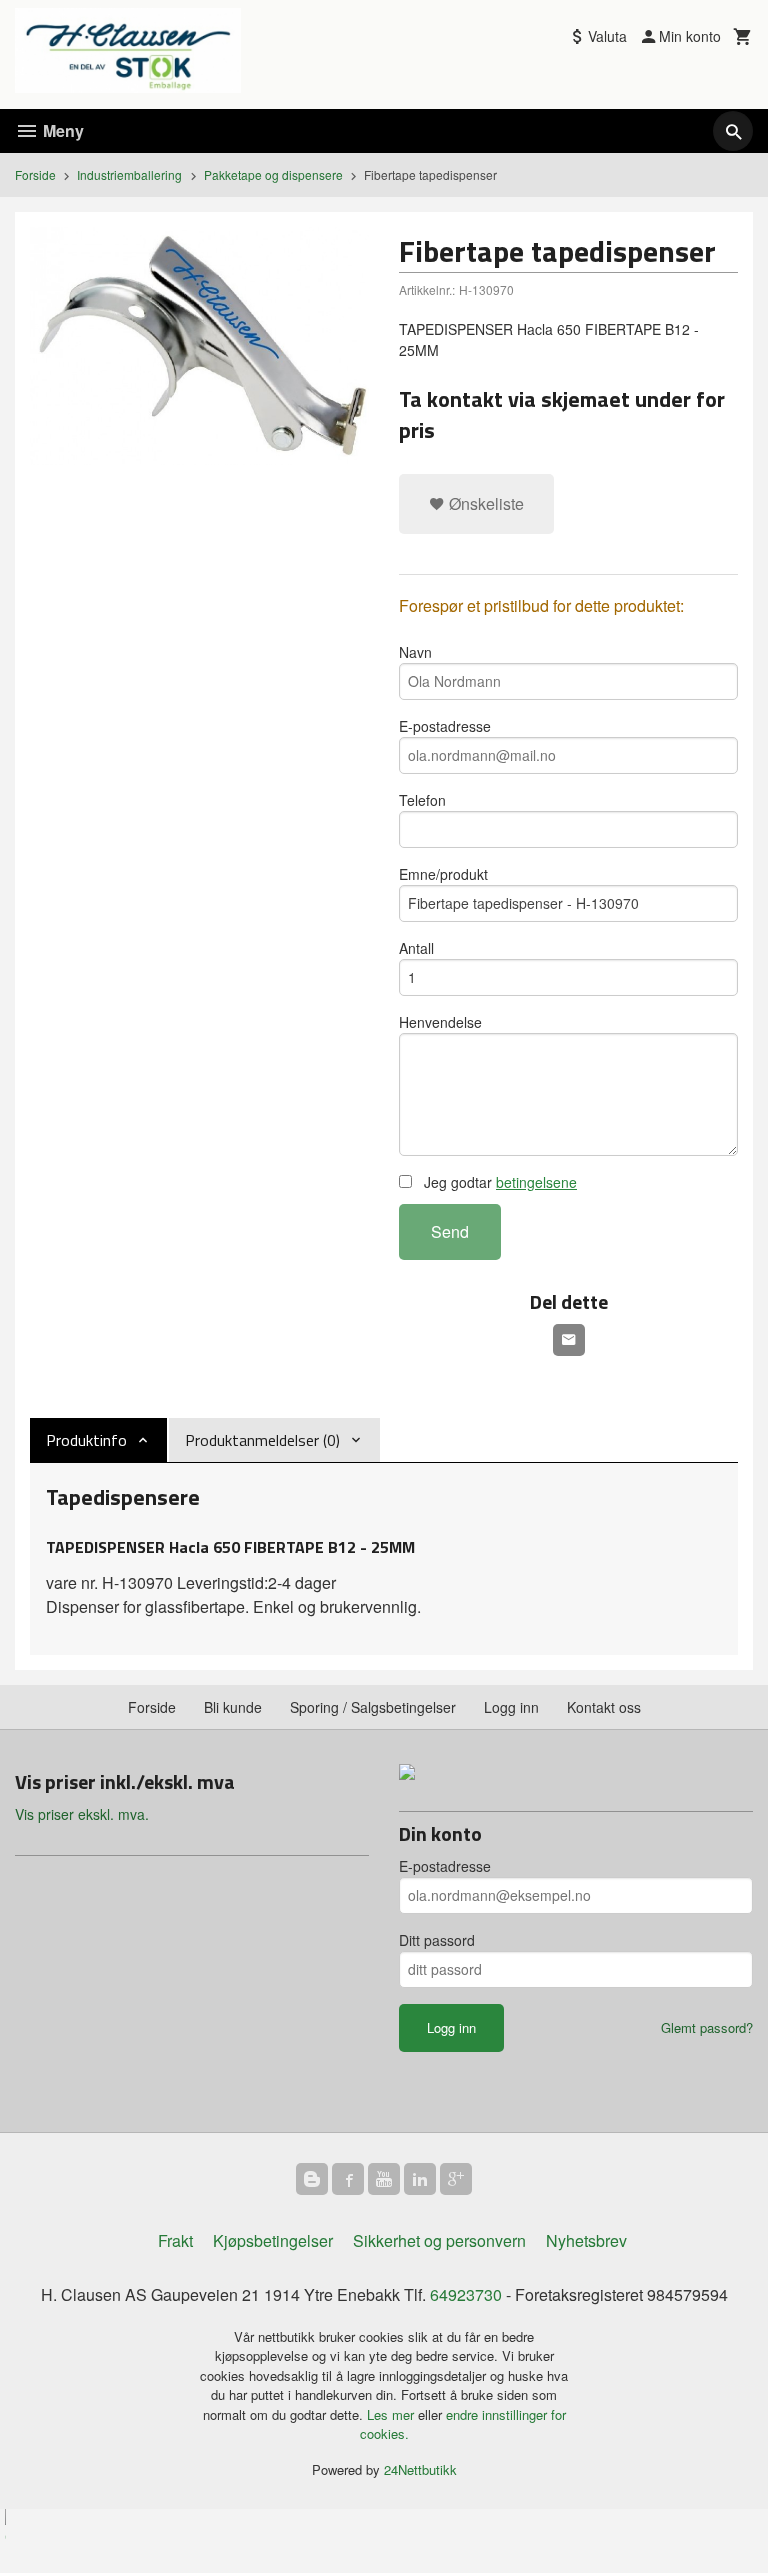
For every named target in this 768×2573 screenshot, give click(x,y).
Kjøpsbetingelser (273, 2240)
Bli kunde (233, 1707)
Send (450, 1231)
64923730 (466, 2294)
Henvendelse (440, 1022)
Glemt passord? (707, 2027)
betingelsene (536, 1182)
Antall (416, 948)
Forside (35, 174)
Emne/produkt (443, 874)
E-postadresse (445, 726)
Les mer (392, 2414)
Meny (61, 130)
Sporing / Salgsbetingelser (373, 1707)
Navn (415, 652)
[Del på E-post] (569, 1340)
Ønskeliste (484, 503)
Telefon (422, 800)
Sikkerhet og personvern (439, 2240)
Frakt (175, 2240)
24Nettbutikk (420, 2469)
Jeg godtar (498, 1182)
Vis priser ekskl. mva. (82, 1814)
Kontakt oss (604, 1707)
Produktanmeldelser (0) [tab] (262, 1440)
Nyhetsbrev (586, 2240)
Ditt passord (437, 1940)
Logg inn (511, 1707)
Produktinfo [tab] (86, 1440)
